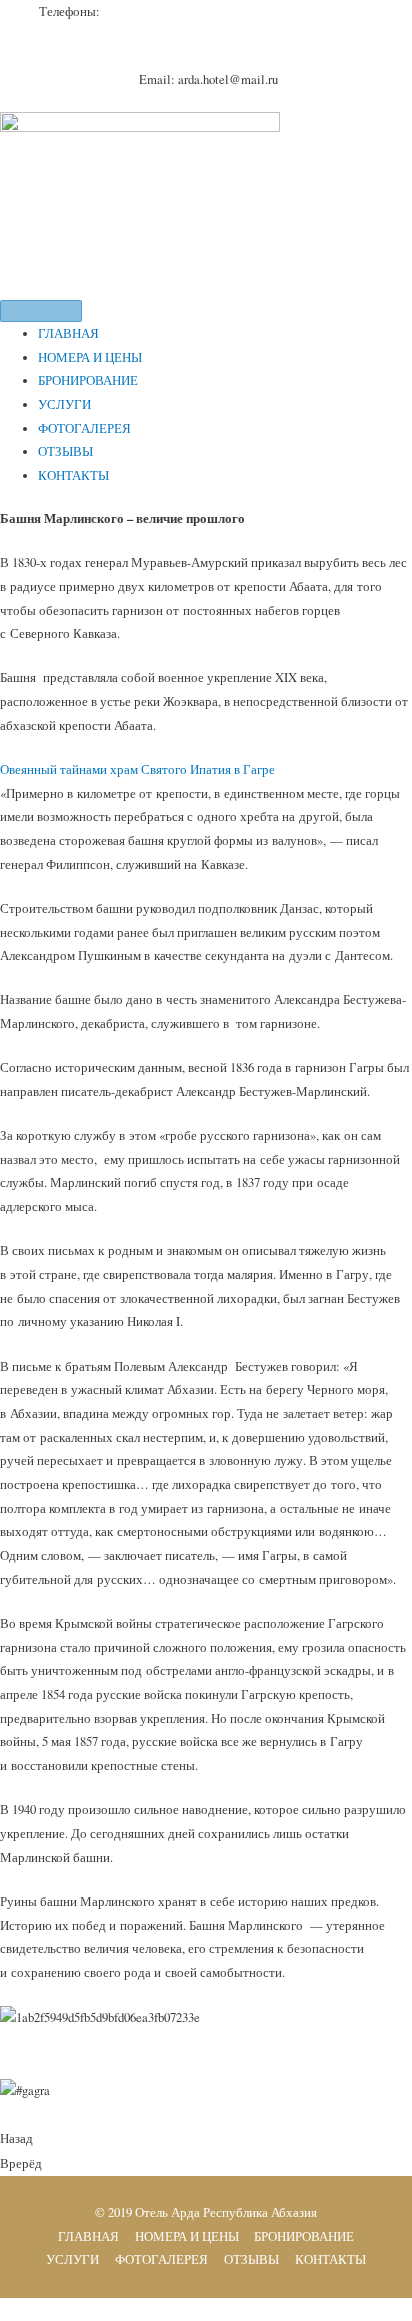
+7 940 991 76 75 (262, 11)
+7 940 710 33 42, (165, 11)
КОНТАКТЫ (73, 475)
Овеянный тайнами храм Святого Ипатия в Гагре (137, 769)
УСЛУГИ (64, 404)
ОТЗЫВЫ (65, 451)
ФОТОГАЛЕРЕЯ (84, 428)
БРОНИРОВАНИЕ (88, 380)
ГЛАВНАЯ (68, 333)
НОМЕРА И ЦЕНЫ (90, 357)
